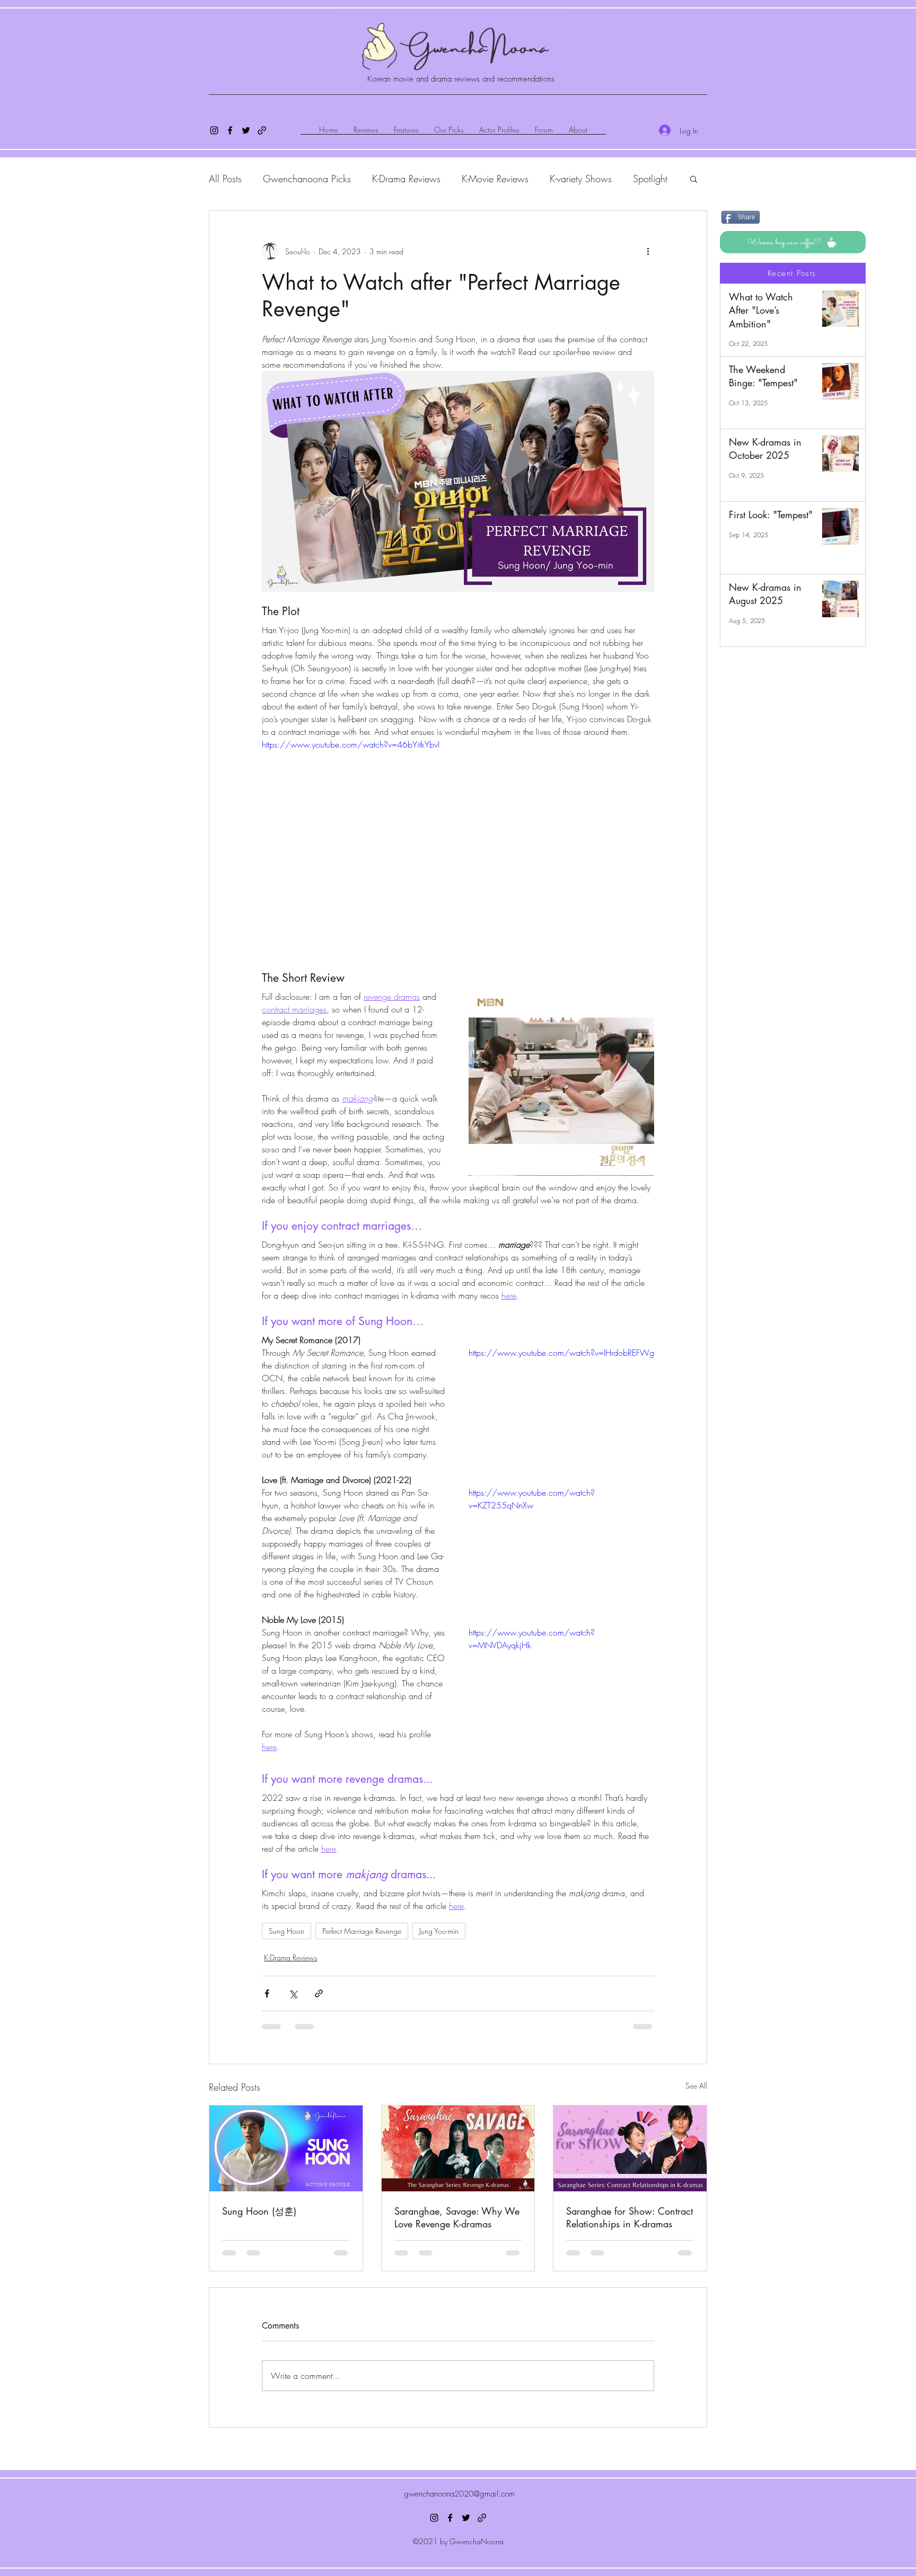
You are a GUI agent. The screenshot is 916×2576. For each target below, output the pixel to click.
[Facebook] (230, 130)
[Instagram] (214, 130)
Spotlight (650, 179)
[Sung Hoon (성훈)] (286, 2148)
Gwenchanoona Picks (307, 179)
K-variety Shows (581, 179)
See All (696, 2086)
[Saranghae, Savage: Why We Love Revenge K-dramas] (458, 2148)
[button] (694, 179)
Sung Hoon (287, 1931)
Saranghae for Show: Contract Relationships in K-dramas (629, 2217)
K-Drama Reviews (406, 179)
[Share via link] (319, 1993)
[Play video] (458, 848)
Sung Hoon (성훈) (259, 2211)
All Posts (225, 179)
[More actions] (648, 251)
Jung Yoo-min (439, 1931)
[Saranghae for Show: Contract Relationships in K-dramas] (630, 2148)
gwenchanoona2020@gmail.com (459, 2418)
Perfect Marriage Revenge (362, 1931)
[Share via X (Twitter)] (293, 1993)
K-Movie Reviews (495, 179)
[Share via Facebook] (267, 1993)
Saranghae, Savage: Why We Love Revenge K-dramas (457, 2217)
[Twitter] (246, 130)
